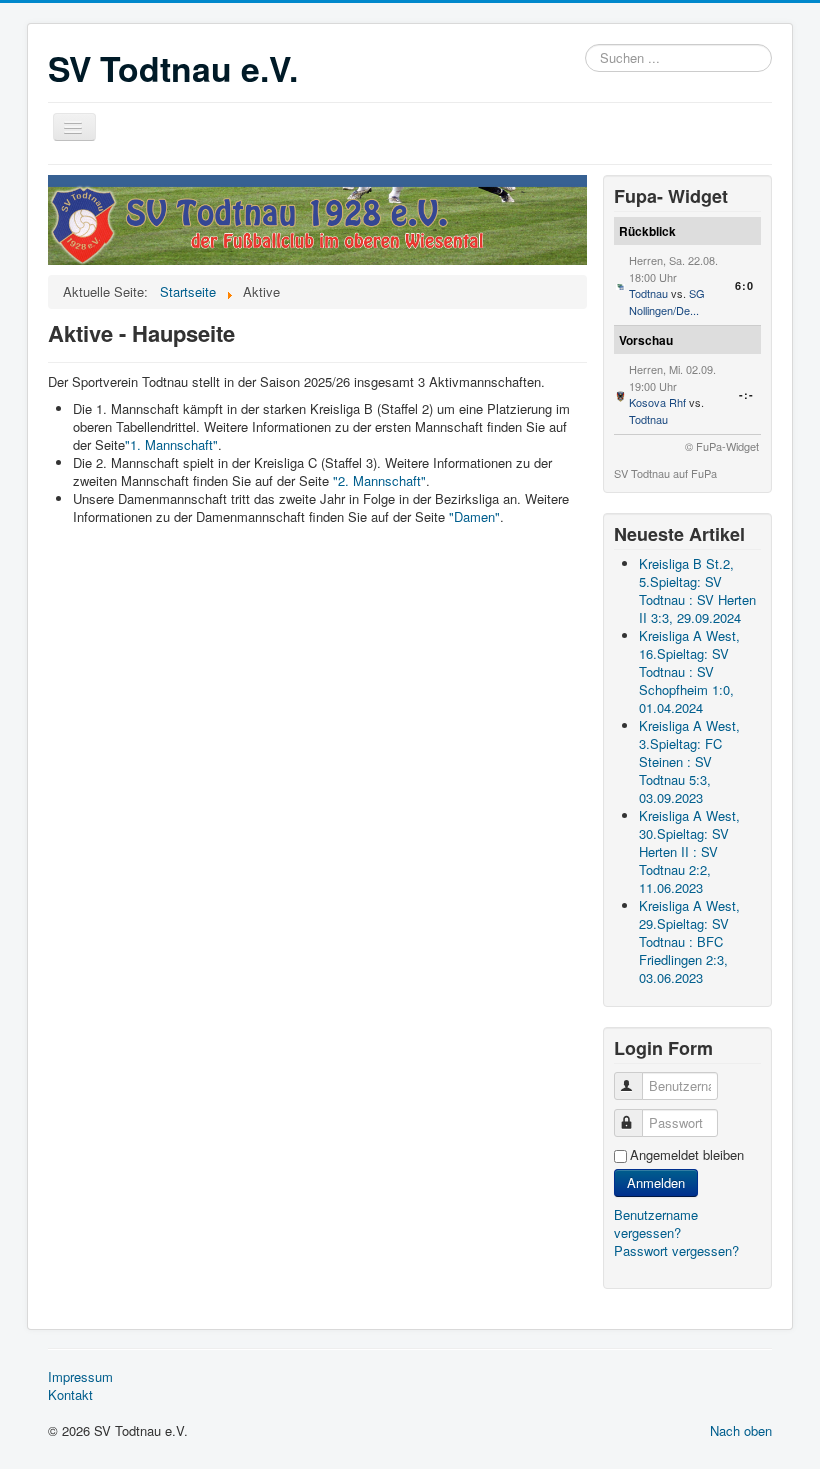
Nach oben (741, 1430)
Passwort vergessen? (676, 1250)
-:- (746, 394)
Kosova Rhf (657, 402)
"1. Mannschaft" (171, 444)
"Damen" (474, 516)
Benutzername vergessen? (656, 1223)
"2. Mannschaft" (379, 480)
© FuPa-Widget (722, 446)
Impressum (80, 1377)
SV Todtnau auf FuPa (665, 473)
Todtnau (648, 293)
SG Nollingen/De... (667, 301)
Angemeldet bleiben (687, 1155)
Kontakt (70, 1395)
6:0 (744, 285)
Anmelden (656, 1182)
